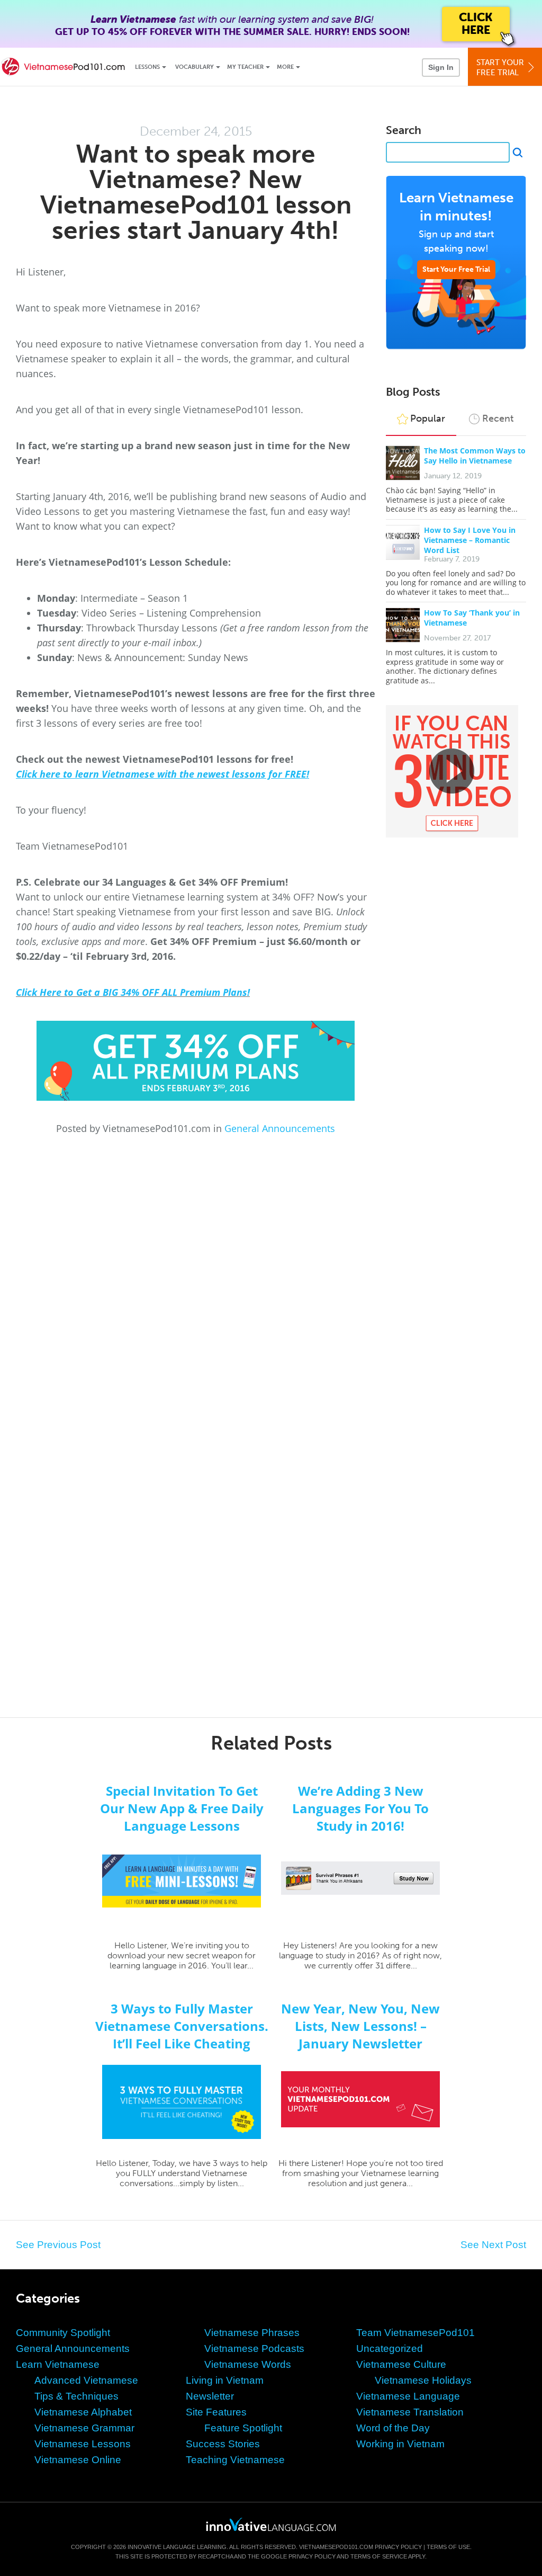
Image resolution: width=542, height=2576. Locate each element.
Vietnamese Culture (401, 2364)
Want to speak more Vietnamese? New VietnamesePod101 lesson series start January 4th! (196, 192)
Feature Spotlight (243, 2428)
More (285, 67)
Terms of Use (448, 2547)
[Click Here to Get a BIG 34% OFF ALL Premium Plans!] (196, 1061)
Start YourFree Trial (500, 68)
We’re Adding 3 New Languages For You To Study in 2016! (360, 1808)
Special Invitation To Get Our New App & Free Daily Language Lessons (182, 1808)
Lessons (147, 67)
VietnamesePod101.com (336, 2547)
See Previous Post (58, 2245)
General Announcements (280, 1128)
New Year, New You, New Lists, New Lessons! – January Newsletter (360, 2026)
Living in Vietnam (225, 2380)
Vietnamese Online (78, 2460)
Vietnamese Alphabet (83, 2412)
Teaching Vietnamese (235, 2460)
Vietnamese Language (408, 2396)
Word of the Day (393, 2428)
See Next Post (493, 2245)
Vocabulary (195, 67)
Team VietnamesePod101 (415, 2333)
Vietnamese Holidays (423, 2380)
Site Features (216, 2412)
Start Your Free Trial (456, 269)
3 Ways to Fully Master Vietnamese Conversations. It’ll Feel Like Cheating (182, 2026)
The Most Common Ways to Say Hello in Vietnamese (475, 456)
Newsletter (210, 2396)
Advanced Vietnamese (86, 2380)
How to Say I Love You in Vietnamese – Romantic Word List (470, 540)
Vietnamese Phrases (252, 2333)
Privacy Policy (398, 2547)
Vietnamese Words (248, 2364)
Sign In (441, 67)
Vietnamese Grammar (84, 2428)
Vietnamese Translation (410, 2412)
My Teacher (245, 67)
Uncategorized (390, 2348)
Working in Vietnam (400, 2444)
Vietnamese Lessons (83, 2444)
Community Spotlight (63, 2333)
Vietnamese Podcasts (254, 2348)
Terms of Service (379, 2556)
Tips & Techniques (76, 2396)
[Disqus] (271, 1278)
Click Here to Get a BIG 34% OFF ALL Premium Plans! (133, 992)
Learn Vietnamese (58, 2364)
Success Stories (223, 2444)
